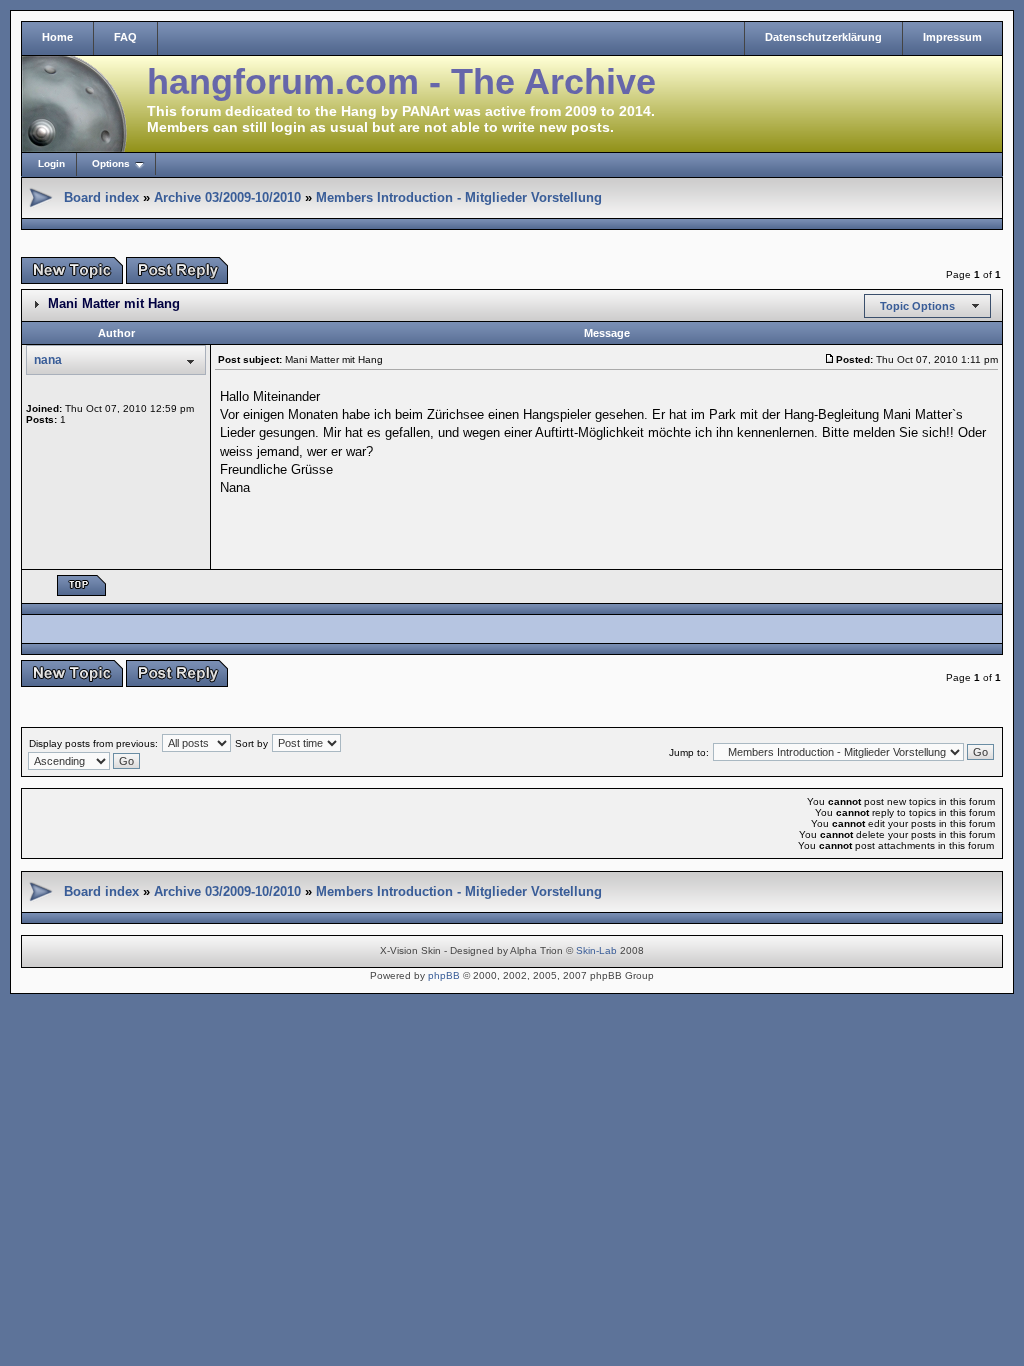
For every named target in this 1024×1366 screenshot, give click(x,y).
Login (51, 163)
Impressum (952, 37)
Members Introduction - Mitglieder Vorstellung (459, 197)
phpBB (444, 975)
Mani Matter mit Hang (114, 303)
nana (48, 360)
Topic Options (917, 306)
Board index (101, 197)
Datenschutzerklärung (823, 37)
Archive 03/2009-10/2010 (227, 197)
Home (57, 37)
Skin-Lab (596, 950)
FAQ (125, 37)
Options (111, 163)
